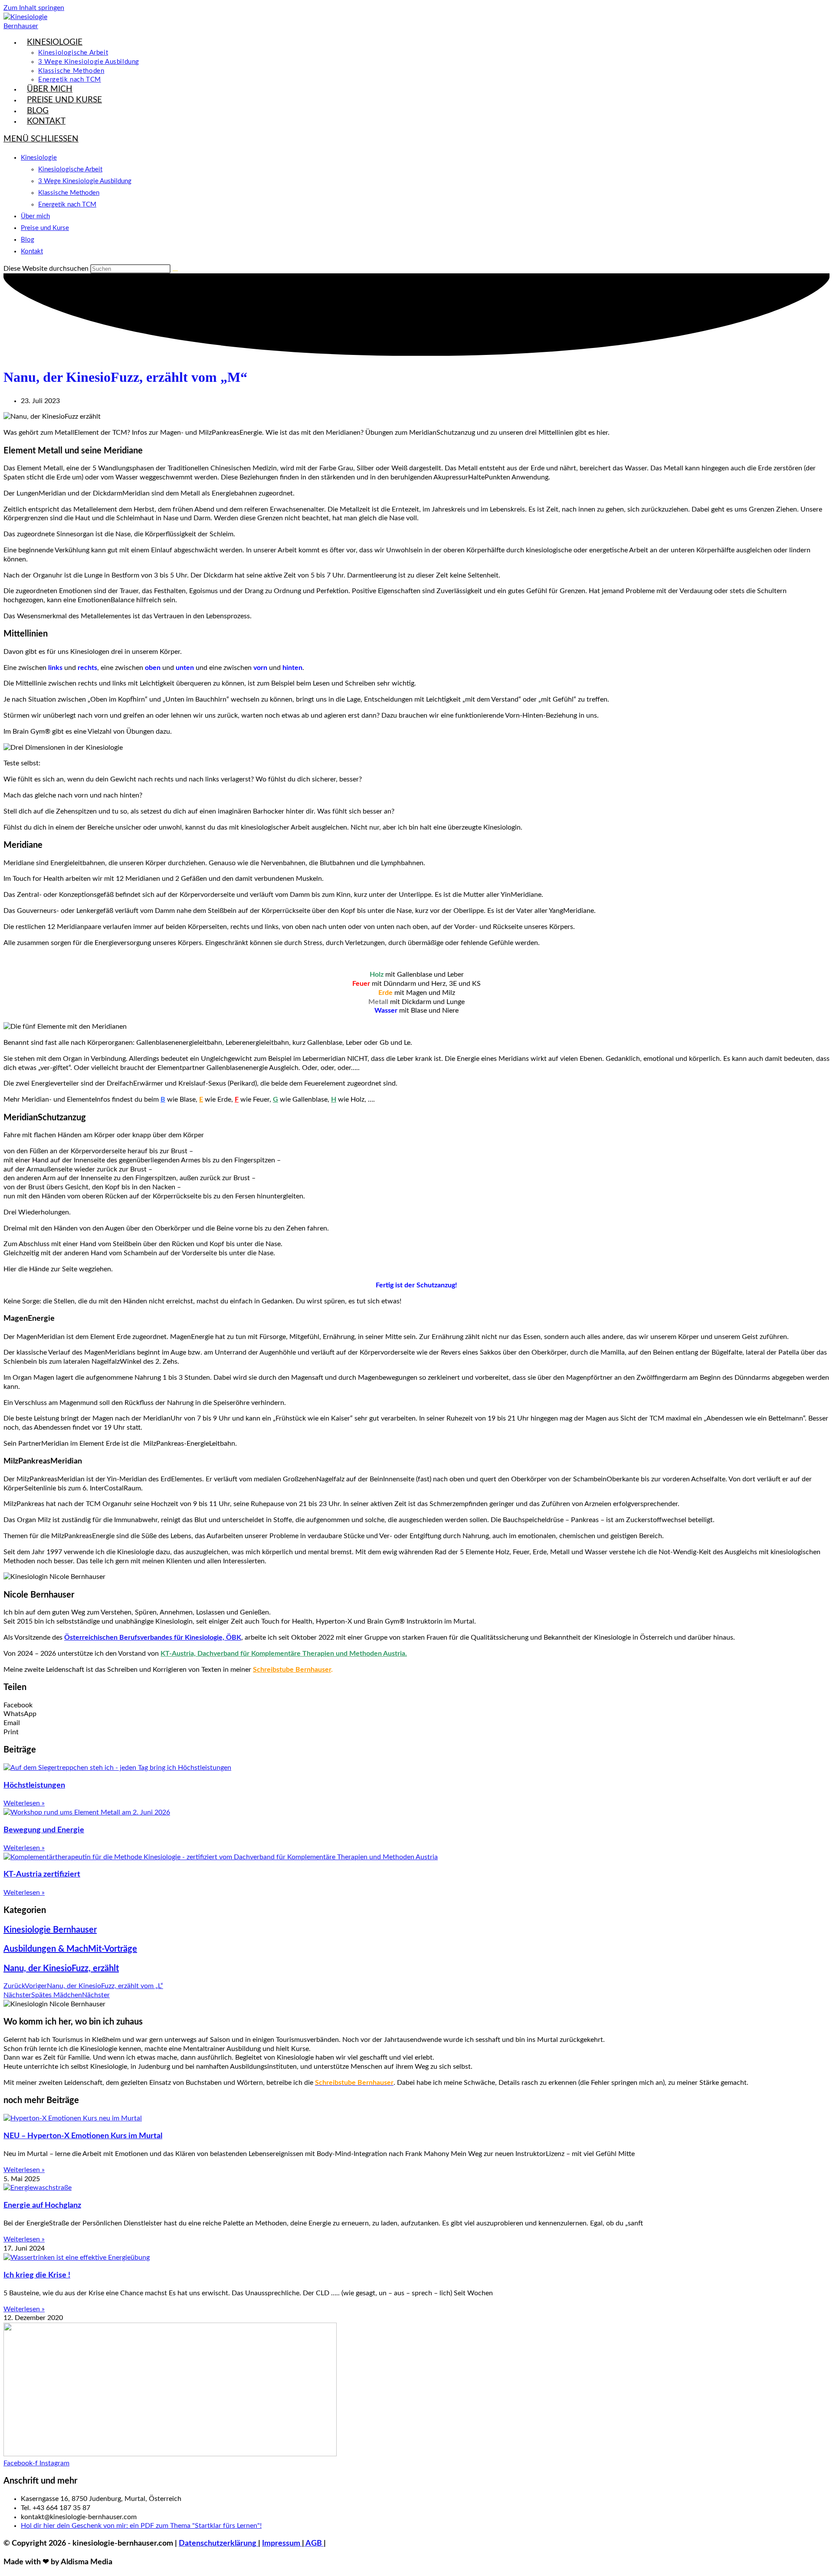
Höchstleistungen (34, 1785)
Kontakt (32, 251)
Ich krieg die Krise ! (37, 2275)
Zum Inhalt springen (34, 8)
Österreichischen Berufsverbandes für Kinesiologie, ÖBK (153, 1637)
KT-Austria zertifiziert (42, 1874)
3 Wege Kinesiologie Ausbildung (85, 181)
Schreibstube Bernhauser (292, 1670)
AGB (314, 2543)
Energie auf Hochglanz (42, 2205)
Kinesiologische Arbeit (70, 169)
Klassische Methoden (69, 193)
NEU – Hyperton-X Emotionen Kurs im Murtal (83, 2136)
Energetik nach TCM (67, 205)
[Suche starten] (175, 271)
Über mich (35, 216)
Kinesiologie (39, 158)
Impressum (282, 2543)
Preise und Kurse (45, 228)
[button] (416, 1705)
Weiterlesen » (24, 1803)
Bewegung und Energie (44, 1830)
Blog (28, 240)
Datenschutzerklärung (218, 2543)
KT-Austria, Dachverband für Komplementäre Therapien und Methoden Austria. (284, 1654)
